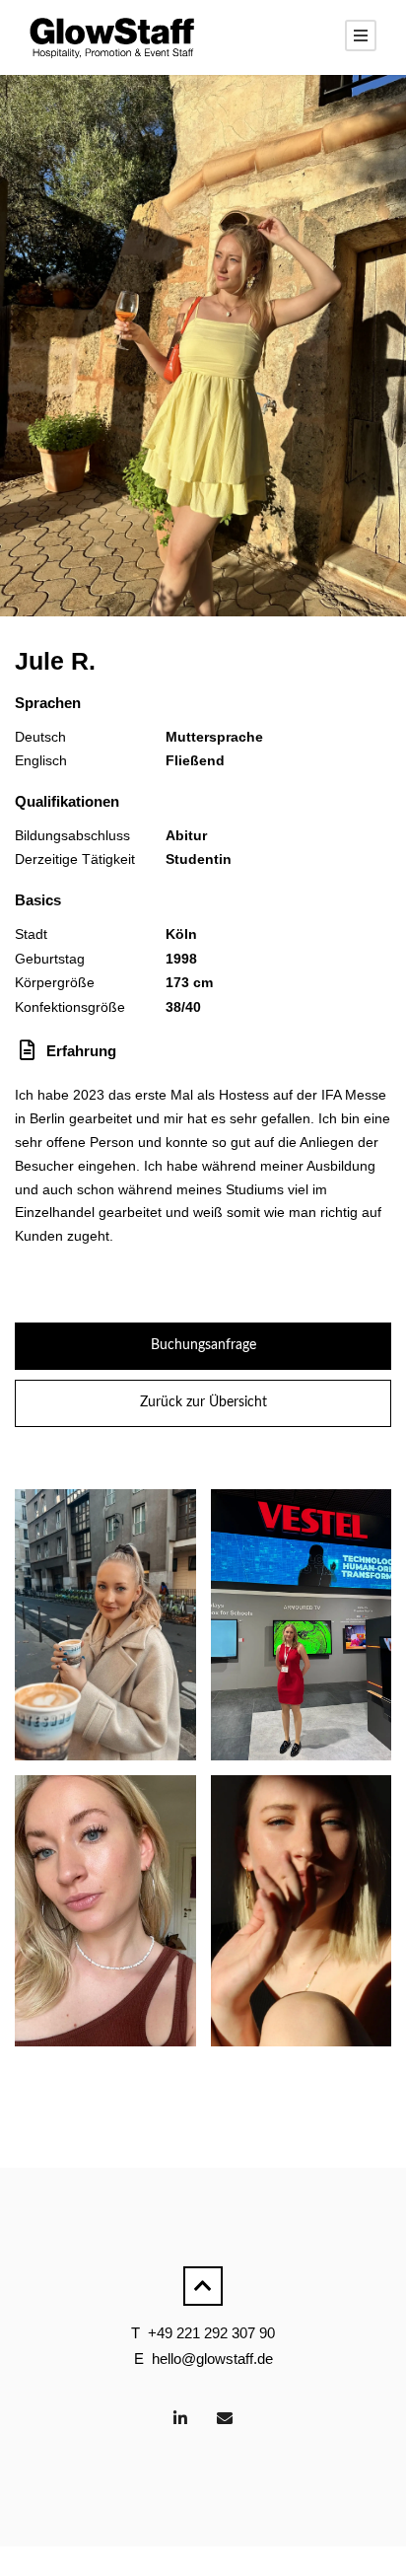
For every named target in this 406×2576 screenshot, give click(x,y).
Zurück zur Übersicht (203, 1402)
